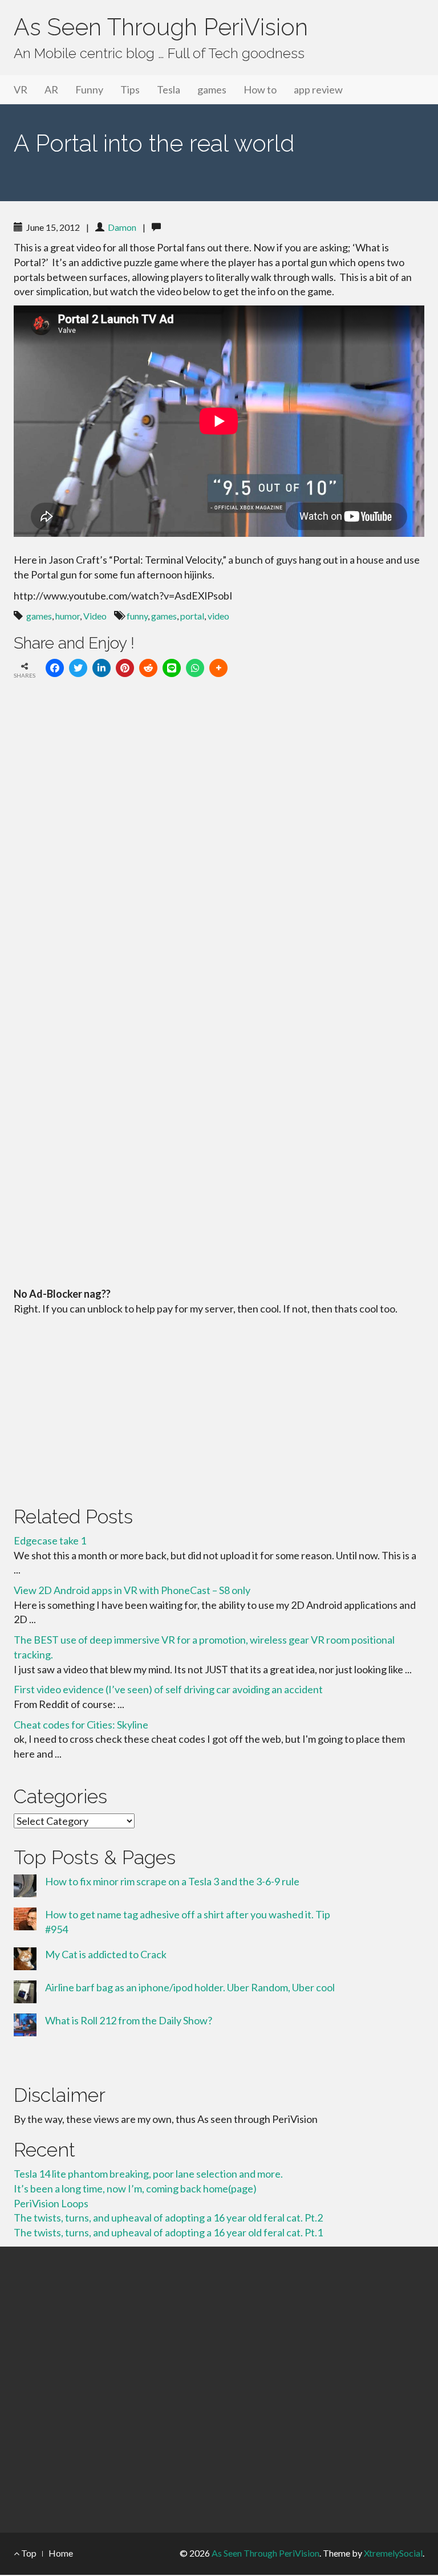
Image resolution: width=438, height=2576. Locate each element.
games (212, 89)
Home (61, 2553)
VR (21, 89)
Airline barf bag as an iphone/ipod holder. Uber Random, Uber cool (190, 1987)
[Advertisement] (219, 1408)
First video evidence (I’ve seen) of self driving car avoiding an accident (168, 1689)
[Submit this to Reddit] (148, 668)
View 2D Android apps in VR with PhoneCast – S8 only (132, 1590)
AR (51, 89)
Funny (89, 89)
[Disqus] (219, 845)
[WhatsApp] (195, 668)
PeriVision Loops (51, 2203)
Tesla (169, 89)
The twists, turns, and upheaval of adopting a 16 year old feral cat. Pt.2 (168, 2218)
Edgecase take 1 (50, 1540)
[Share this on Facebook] (55, 668)
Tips (130, 89)
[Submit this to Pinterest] (125, 668)
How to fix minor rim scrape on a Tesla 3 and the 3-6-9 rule (172, 1881)
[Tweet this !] (78, 668)
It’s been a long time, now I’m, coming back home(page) (135, 2188)
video (218, 616)
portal (192, 616)
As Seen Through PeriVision (161, 27)
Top (28, 2553)
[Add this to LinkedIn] (102, 668)
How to (260, 89)
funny (137, 616)
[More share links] (218, 668)
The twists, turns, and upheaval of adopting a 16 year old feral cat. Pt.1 (168, 2232)
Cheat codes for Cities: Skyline (81, 1725)
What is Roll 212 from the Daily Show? (129, 2020)
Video (95, 616)
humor (68, 616)
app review (318, 89)
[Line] (172, 668)
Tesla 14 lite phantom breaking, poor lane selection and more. (148, 2174)
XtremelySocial (393, 2553)
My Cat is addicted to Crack (106, 1954)
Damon (122, 227)
